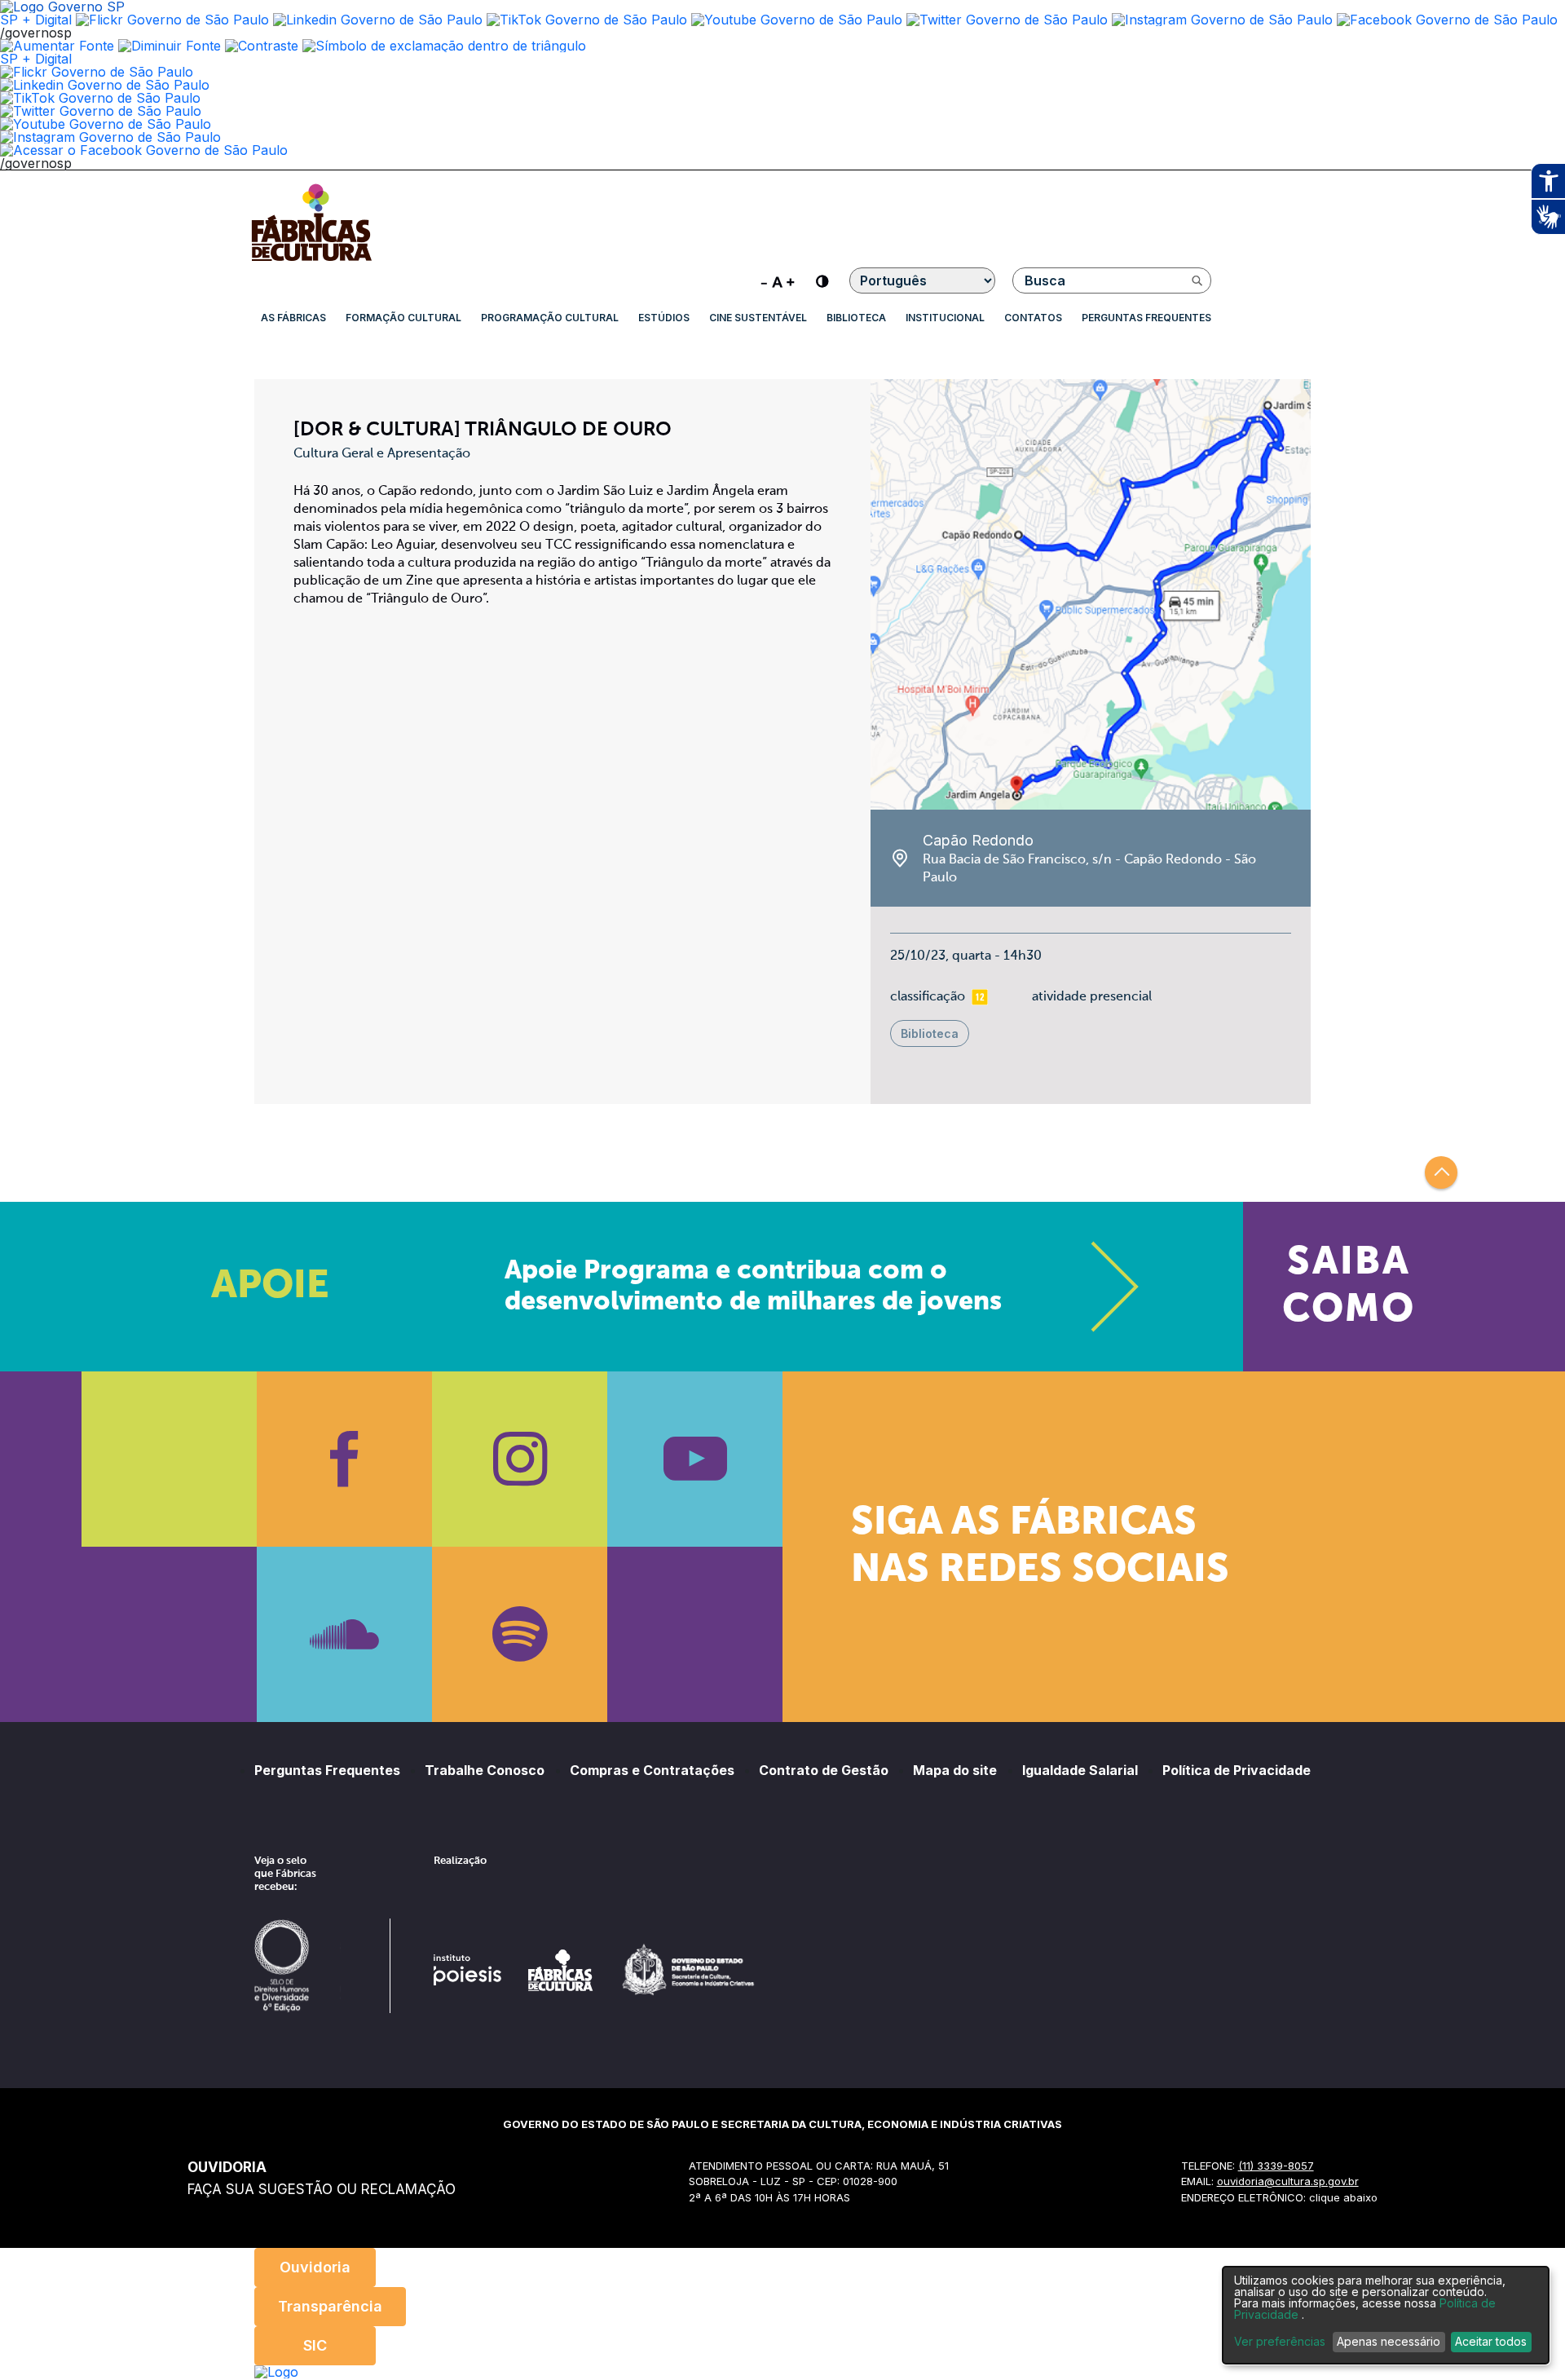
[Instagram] (520, 1459)
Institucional (945, 318)
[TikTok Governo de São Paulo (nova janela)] (587, 20)
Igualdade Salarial (1080, 1770)
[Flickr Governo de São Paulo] (97, 72)
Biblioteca (856, 318)
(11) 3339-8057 (1276, 2166)
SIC (315, 2345)
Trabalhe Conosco (485, 1770)
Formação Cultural (403, 318)
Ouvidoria (315, 2267)
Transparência (330, 2306)
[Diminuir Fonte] (170, 46)
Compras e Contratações (652, 1770)
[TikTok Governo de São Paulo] (100, 98)
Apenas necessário (1389, 2341)
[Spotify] (520, 1634)
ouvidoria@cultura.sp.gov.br (1288, 2181)
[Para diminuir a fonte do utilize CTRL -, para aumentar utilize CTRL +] (778, 280)
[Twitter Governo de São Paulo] (101, 111)
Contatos (1033, 318)
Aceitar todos (1491, 2341)
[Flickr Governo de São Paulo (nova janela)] (172, 20)
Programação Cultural (550, 318)
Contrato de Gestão (824, 1770)
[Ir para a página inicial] (311, 261)
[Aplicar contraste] (262, 46)
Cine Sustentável (758, 318)
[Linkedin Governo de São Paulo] (105, 85)
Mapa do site (955, 1770)
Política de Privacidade (1237, 1770)
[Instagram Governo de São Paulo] (1222, 20)
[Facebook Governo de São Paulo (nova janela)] (1447, 20)
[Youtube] (695, 1459)
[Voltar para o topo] (1441, 1172)
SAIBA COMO (1349, 1287)
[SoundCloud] (344, 1634)
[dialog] (1386, 2315)
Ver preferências (1280, 2342)
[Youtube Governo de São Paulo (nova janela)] (797, 20)
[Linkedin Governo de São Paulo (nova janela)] (378, 20)
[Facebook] (344, 1459)
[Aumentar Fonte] (57, 46)
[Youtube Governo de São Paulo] (106, 124)
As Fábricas (293, 318)
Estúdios (664, 318)
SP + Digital (36, 20)
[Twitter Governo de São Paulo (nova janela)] (1007, 20)
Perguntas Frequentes (1146, 318)
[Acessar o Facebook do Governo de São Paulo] (144, 150)
